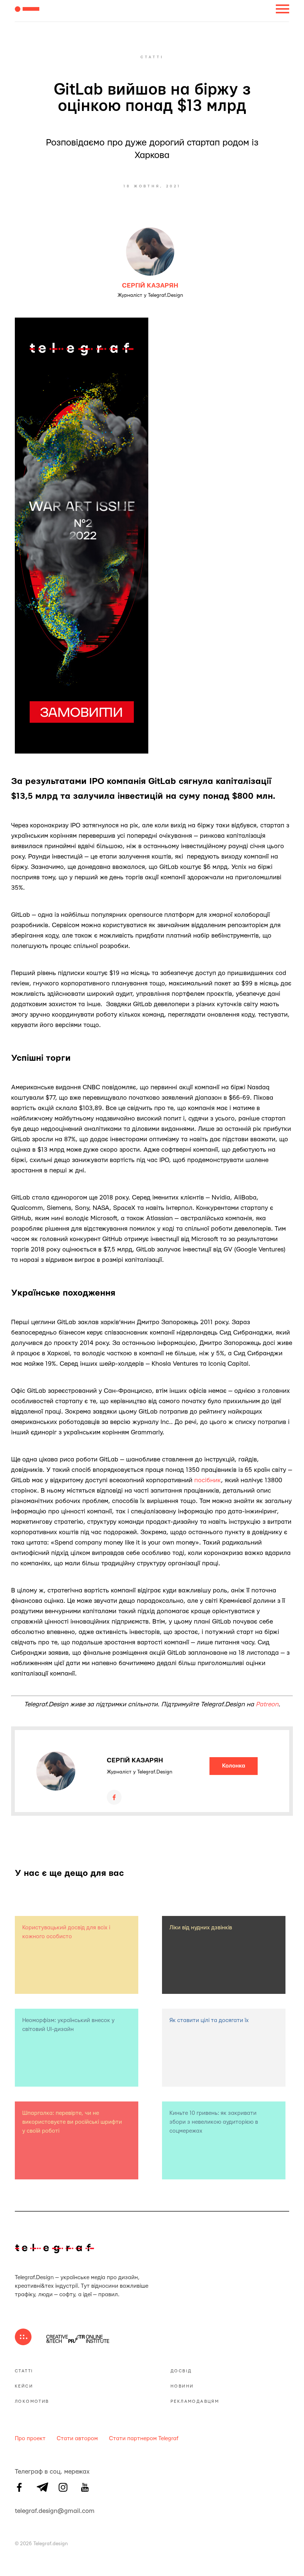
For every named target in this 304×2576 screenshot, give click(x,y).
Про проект (30, 2439)
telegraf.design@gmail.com (19, 2510)
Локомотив (32, 2401)
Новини (182, 2386)
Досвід (181, 2371)
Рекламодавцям (195, 2401)
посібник (208, 1480)
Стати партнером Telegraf (144, 2439)
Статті (24, 2371)
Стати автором (77, 2439)
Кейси (24, 2386)
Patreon (267, 1704)
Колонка (234, 1766)
